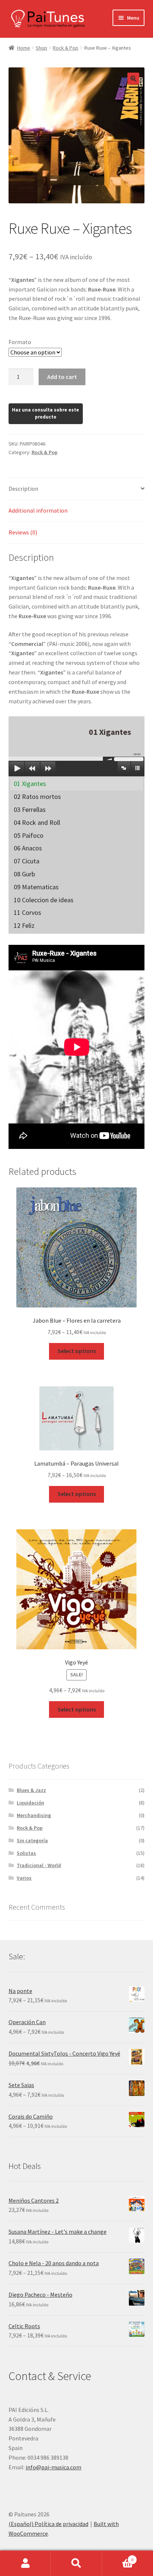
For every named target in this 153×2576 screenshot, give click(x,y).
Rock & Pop (66, 48)
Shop (41, 48)
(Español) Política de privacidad (48, 2524)
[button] (133, 79)
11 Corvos (27, 912)
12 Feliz (24, 925)
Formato (20, 342)
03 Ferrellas (30, 809)
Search (76, 2563)
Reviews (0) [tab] (23, 532)
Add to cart (62, 377)
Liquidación (30, 1803)
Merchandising (34, 1815)
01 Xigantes (30, 784)
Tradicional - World (39, 1865)
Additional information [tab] (38, 510)
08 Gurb (24, 874)
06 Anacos (28, 848)
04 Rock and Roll (37, 822)
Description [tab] (23, 489)
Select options (77, 1351)
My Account (25, 2563)
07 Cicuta (27, 861)
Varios (24, 1878)
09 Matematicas (36, 887)
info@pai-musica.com (53, 2467)
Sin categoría (32, 1840)
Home (24, 48)
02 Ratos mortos (37, 797)
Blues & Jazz (31, 1790)
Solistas (26, 1853)
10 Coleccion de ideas (44, 900)
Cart (118, 2557)
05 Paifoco (29, 835)
